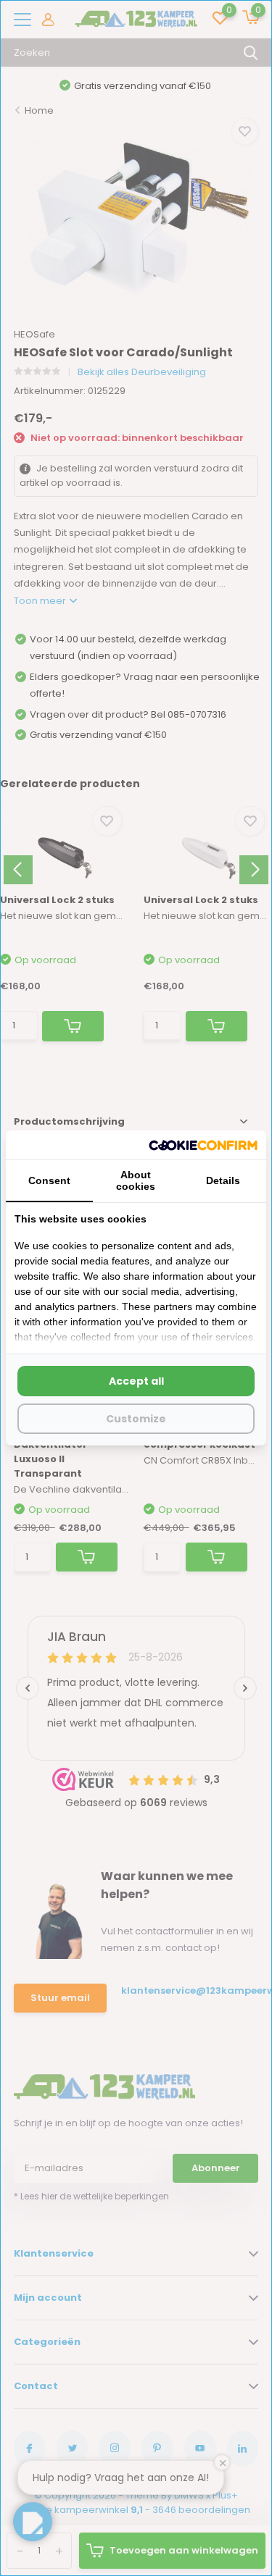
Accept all (136, 1381)
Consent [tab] (49, 1180)
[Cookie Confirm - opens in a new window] (203, 1145)
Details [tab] (223, 1180)
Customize (136, 1419)
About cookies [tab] (136, 1180)
